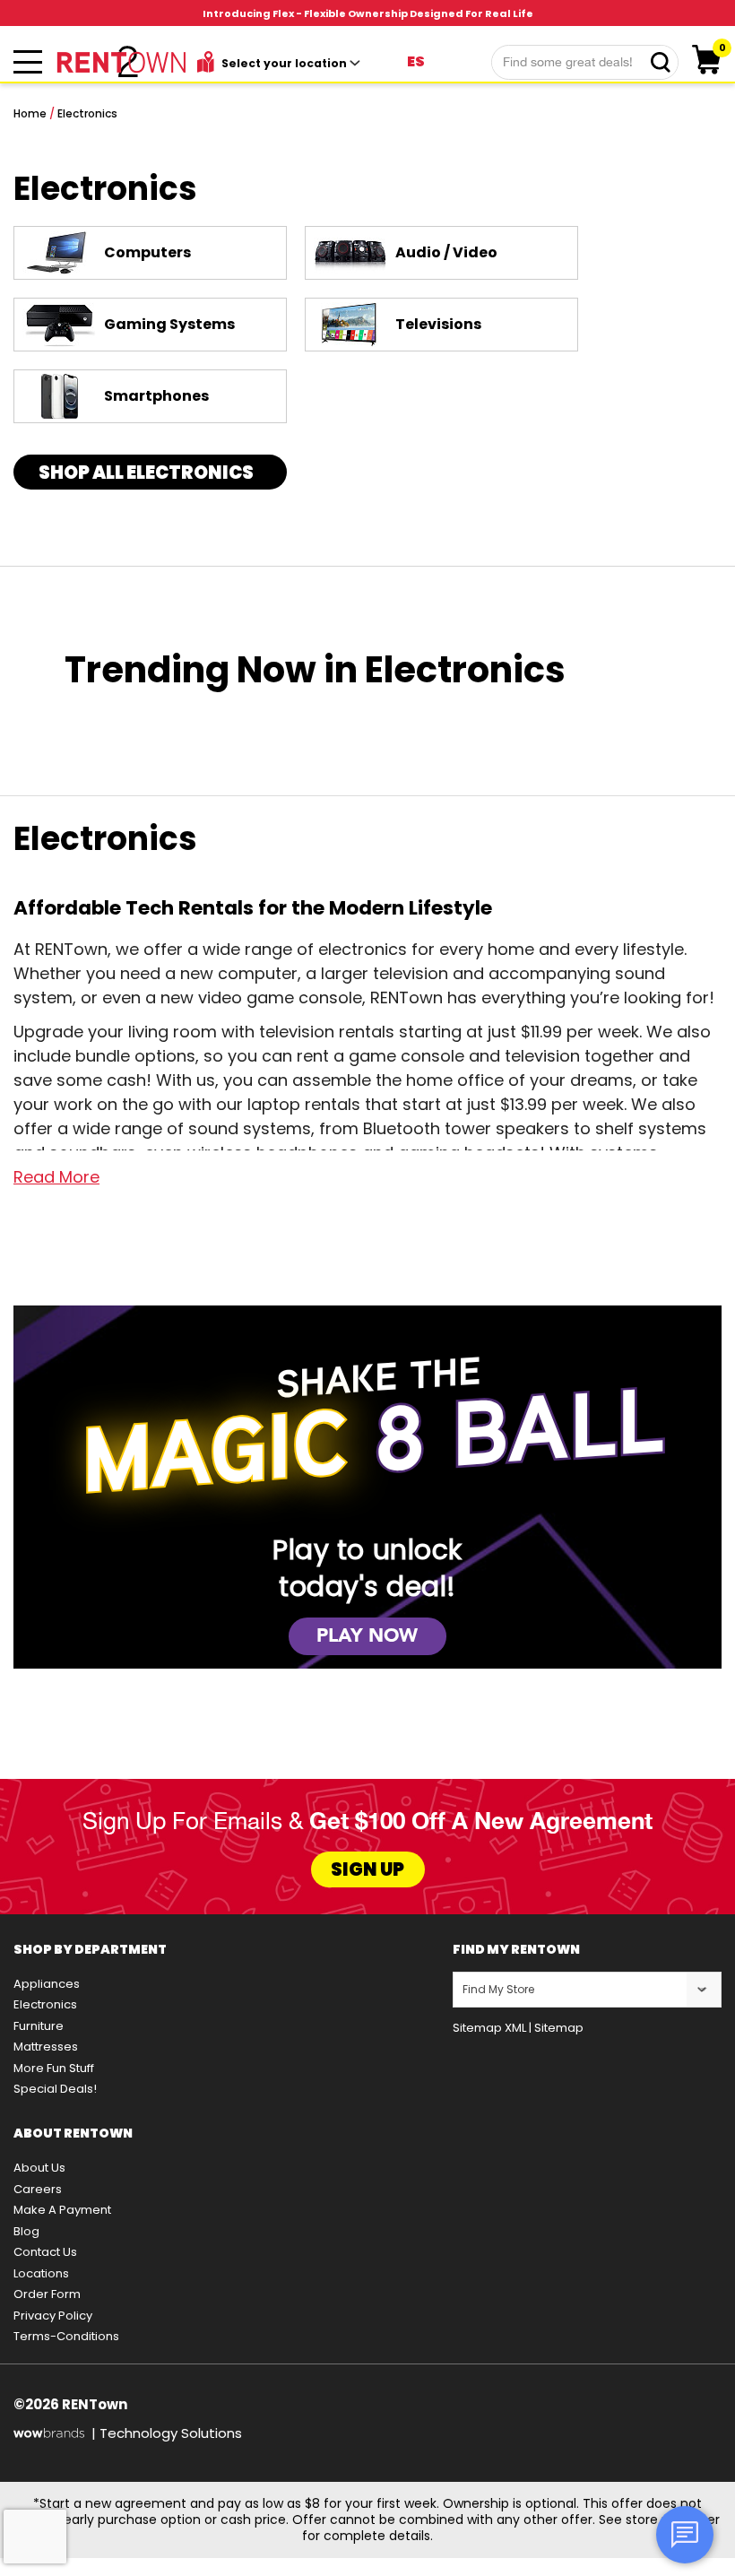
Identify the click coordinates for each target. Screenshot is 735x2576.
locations (41, 2273)
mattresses (46, 2047)
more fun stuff (54, 2068)
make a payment (62, 2210)
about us (39, 2168)
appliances (47, 1984)
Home (30, 113)
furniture (39, 2026)
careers (38, 2189)
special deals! (55, 2089)
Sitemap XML (489, 2028)
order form (47, 2294)
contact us (45, 2252)
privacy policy (53, 2316)
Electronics (87, 113)
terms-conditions (66, 2336)
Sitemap (559, 2028)
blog (26, 2231)
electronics (45, 2004)
